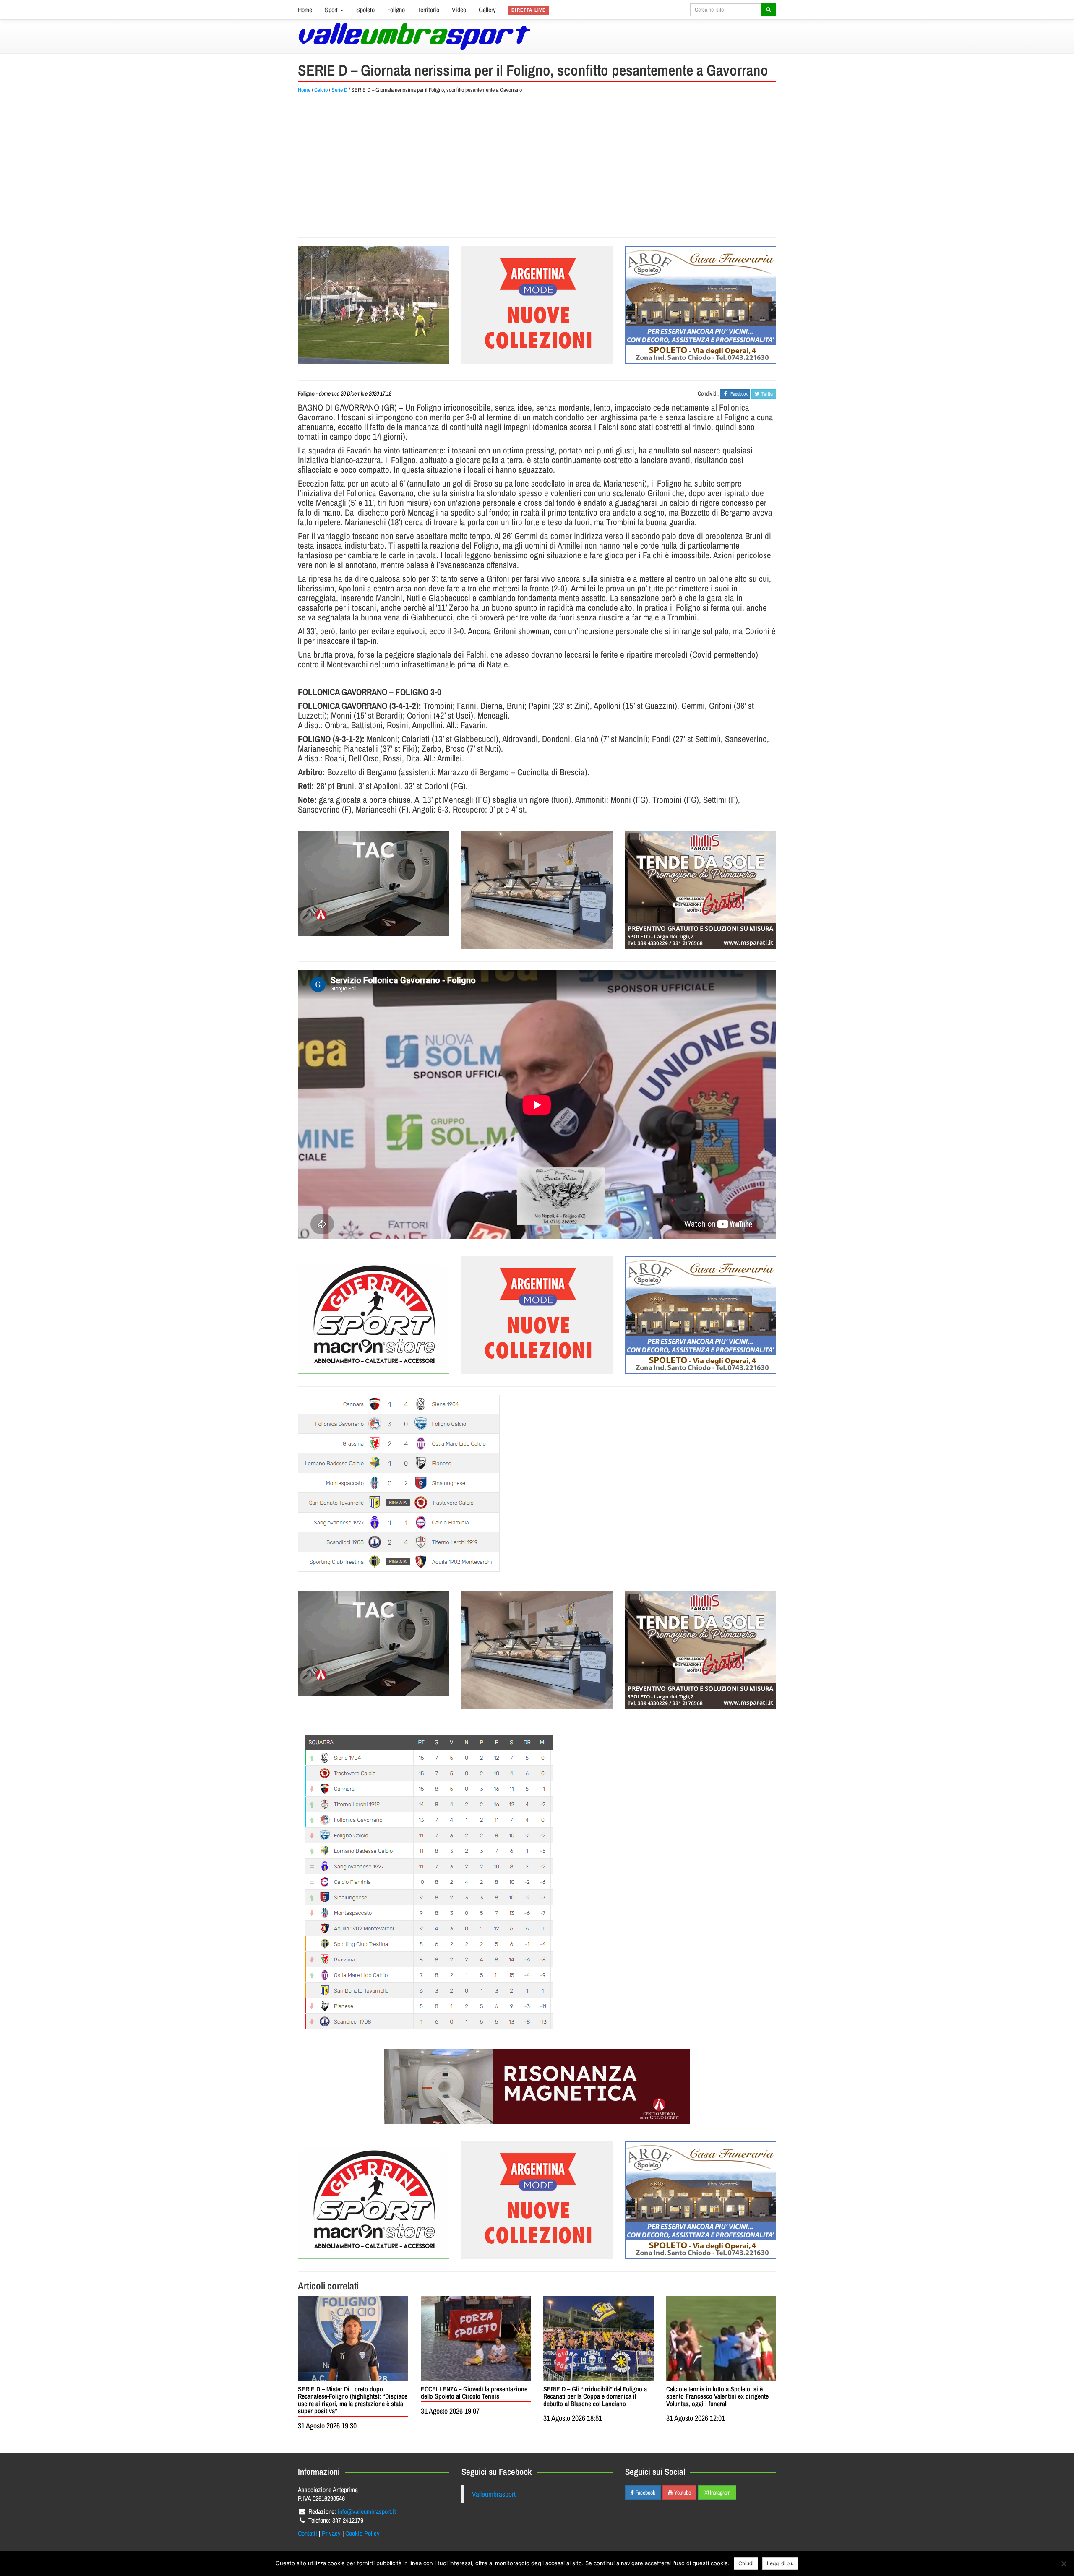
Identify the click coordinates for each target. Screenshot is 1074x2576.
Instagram (720, 2493)
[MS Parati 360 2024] (701, 890)
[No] (1064, 2563)
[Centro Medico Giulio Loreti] (373, 884)
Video (459, 10)
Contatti (308, 2533)
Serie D (339, 90)
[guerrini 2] (373, 1315)
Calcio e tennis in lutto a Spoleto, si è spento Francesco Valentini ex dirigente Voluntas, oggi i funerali (717, 2396)
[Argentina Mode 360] (537, 305)
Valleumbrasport (494, 2494)
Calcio (321, 90)
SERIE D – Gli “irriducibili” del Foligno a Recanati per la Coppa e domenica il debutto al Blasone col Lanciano (595, 2396)
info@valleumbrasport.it (367, 2511)
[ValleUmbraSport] (414, 36)
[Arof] (701, 305)
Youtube (682, 2493)
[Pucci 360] (537, 890)
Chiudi (746, 2563)
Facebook (645, 2493)
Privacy (331, 2533)
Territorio (428, 10)
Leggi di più (780, 2563)
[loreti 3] (537, 2086)
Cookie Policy (362, 2533)
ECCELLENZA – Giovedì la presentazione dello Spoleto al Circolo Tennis (474, 2393)
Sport (332, 10)
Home (305, 10)
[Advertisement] (537, 170)
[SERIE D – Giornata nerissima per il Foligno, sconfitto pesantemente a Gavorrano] (373, 305)
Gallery (487, 10)
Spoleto (365, 10)
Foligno (396, 10)
